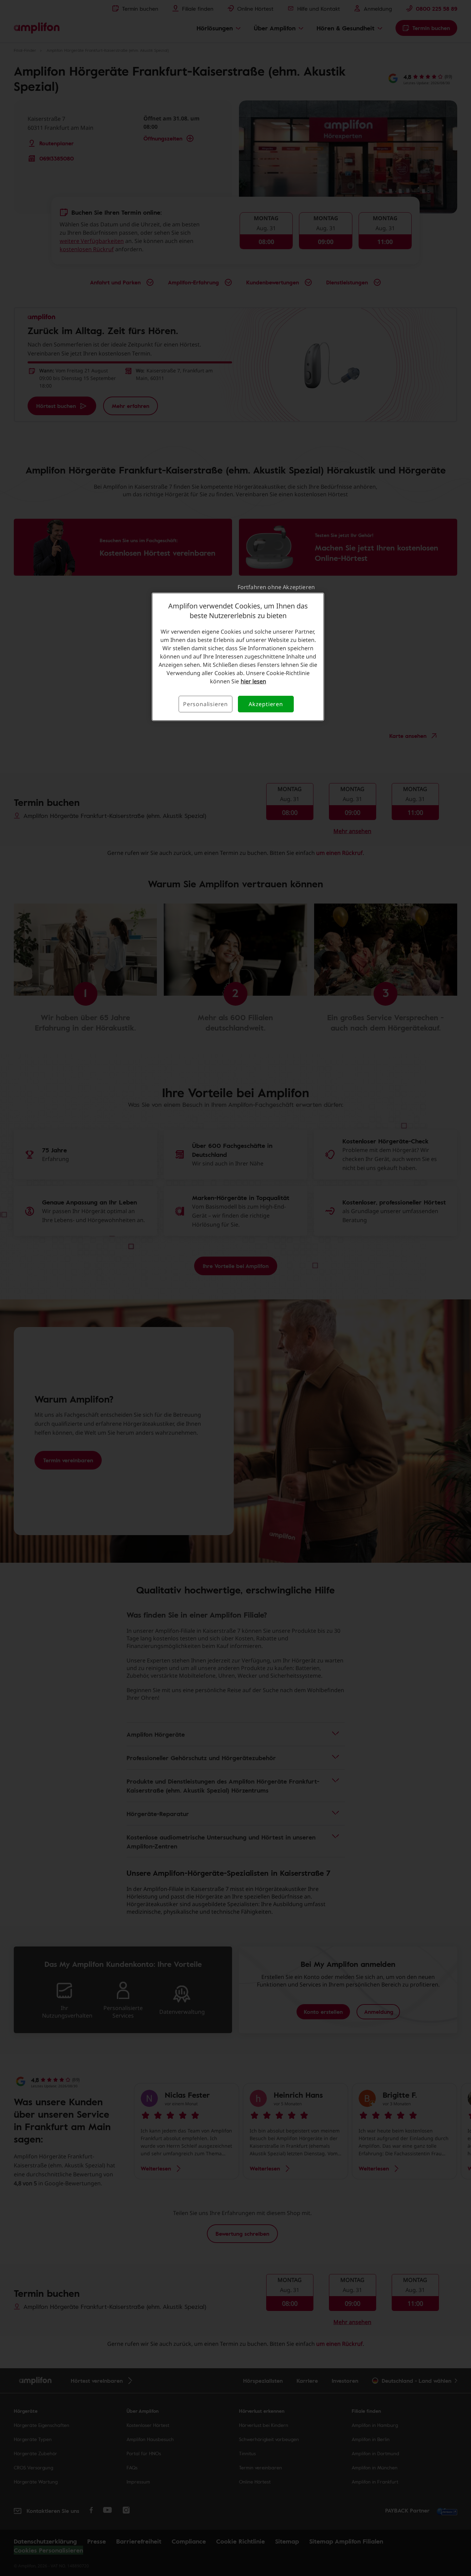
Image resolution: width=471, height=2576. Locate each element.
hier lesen (253, 681)
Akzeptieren (266, 704)
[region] (238, 657)
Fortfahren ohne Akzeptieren (276, 587)
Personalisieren (206, 704)
